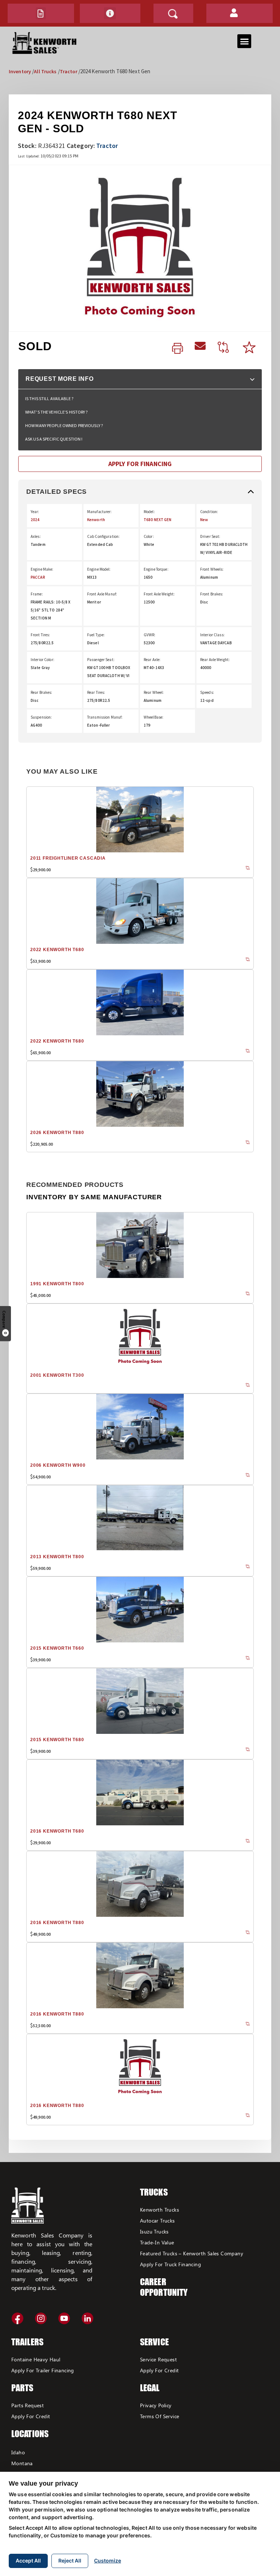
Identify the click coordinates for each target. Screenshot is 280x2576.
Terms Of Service (160, 2416)
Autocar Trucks (157, 2221)
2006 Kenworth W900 (58, 1465)
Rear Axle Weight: (215, 660)
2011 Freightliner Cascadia (68, 858)
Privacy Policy (156, 2405)
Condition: (209, 512)
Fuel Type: (96, 635)
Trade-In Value (157, 2242)
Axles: (36, 536)
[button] (41, 13)
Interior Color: (42, 660)
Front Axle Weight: (159, 594)
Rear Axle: (152, 660)
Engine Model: (99, 569)
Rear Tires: (96, 692)
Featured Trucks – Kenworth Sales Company (192, 2253)
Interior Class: (212, 635)
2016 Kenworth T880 (57, 1923)
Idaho (18, 2452)
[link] (178, 349)
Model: (149, 512)
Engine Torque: (156, 569)
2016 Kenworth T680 (57, 1831)
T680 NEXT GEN (158, 520)
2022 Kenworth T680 (57, 950)
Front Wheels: (212, 569)
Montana (22, 2463)
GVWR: (150, 635)
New (204, 520)
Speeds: (207, 692)
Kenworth (96, 520)
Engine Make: (42, 569)
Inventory (20, 71)
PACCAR (38, 577)
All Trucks (45, 71)
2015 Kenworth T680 (57, 1740)
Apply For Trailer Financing (43, 2370)
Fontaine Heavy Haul (36, 2359)
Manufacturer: (100, 512)
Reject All (70, 2561)
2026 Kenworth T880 (57, 1133)
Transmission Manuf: (105, 717)
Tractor (69, 71)
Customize (108, 2561)
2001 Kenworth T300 (57, 1375)
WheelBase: (153, 717)
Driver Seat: (210, 536)
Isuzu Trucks (154, 2231)
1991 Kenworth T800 (57, 1284)
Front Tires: (40, 635)
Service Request (158, 2359)
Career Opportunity (164, 2287)
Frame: (37, 594)
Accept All (28, 2561)
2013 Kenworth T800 (57, 1557)
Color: (149, 536)
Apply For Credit (31, 2416)
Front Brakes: (212, 594)
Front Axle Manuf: (102, 594)
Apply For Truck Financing (170, 2264)
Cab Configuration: (103, 536)
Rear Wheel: (154, 692)
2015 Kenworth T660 (57, 1648)
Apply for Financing (140, 464)
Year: (35, 512)
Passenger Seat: (101, 660)
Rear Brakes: (41, 692)
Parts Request (28, 2405)
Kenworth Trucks (160, 2210)
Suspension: (41, 717)
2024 (35, 520)
